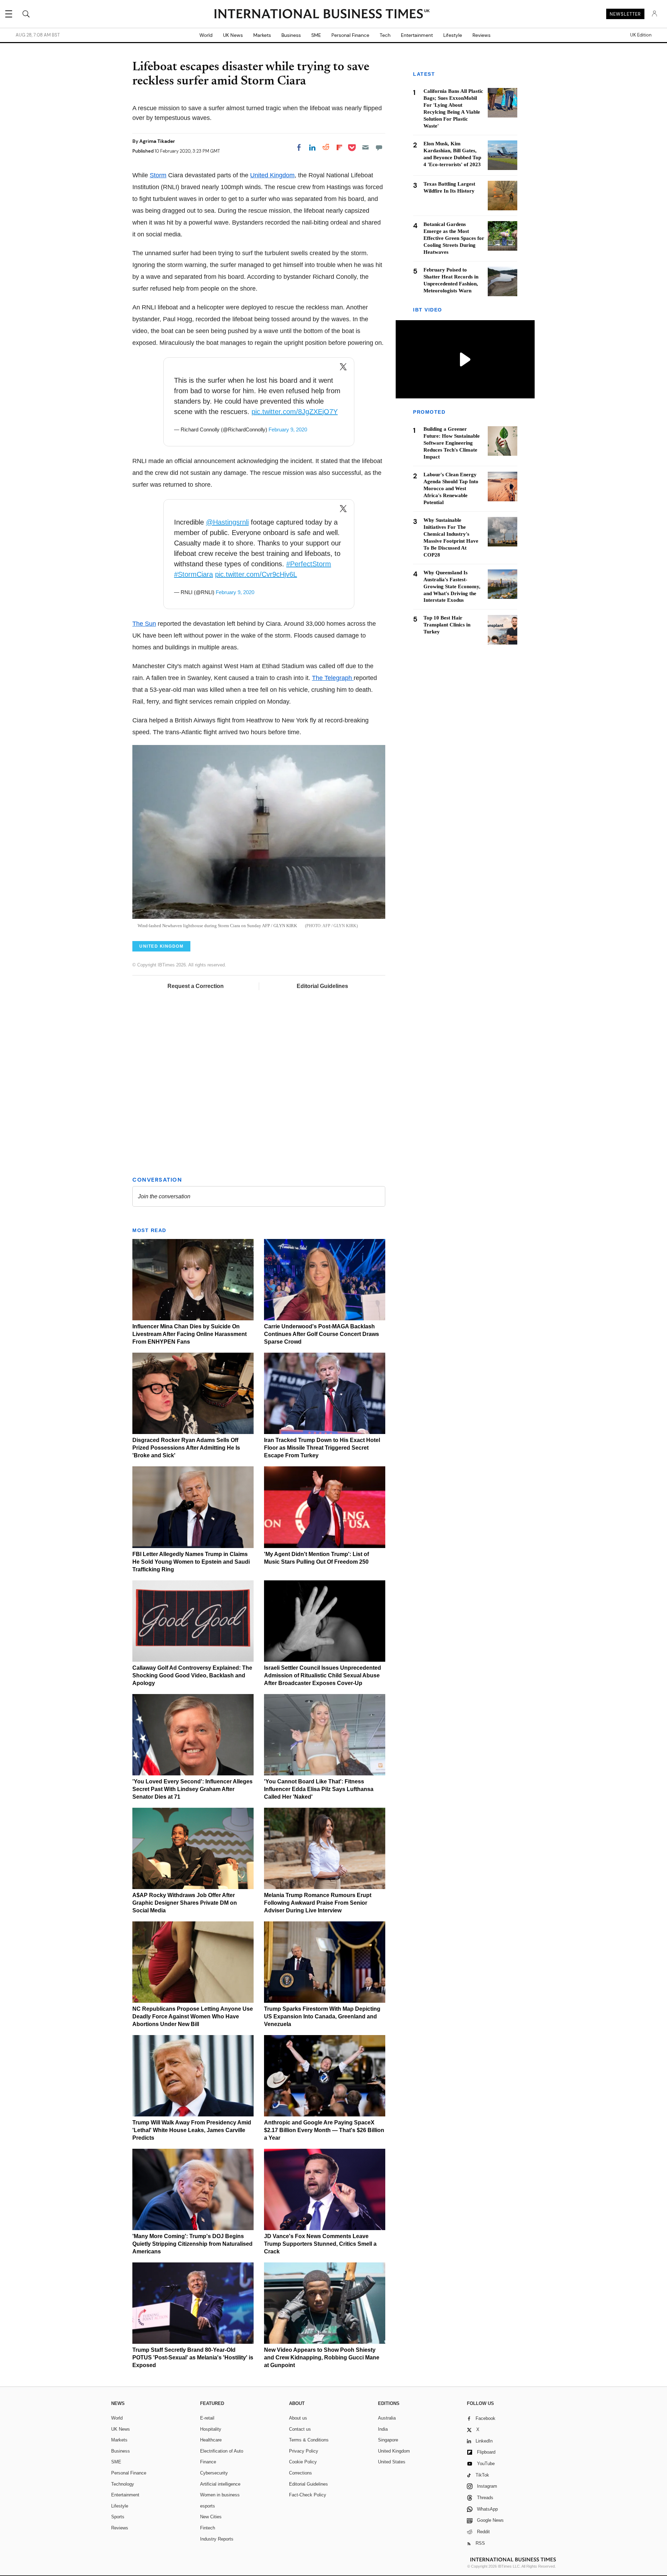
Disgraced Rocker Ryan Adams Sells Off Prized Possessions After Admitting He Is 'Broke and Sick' (186, 1448)
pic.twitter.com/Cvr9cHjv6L (256, 574)
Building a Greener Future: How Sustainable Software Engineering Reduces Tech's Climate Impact (452, 443)
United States (392, 2462)
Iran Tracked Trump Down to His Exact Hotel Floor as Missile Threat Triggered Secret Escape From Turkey (322, 1448)
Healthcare (211, 2440)
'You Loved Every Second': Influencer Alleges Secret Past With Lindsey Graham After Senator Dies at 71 (192, 1789)
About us (298, 2418)
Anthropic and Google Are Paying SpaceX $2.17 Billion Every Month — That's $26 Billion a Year (324, 2130)
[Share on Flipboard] (339, 147)
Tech (385, 35)
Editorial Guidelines (322, 986)
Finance (208, 2462)
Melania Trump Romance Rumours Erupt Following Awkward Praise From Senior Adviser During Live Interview (318, 1903)
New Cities (211, 2517)
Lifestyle (453, 35)
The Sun (144, 624)
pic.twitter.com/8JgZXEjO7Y (295, 412)
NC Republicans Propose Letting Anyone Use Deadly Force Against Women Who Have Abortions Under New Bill (193, 2016)
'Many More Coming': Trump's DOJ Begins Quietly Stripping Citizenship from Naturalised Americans (192, 2244)
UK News (233, 35)
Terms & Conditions (309, 2440)
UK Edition (641, 35)
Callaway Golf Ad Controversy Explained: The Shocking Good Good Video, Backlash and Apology (192, 1675)
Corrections (300, 2473)
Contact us (300, 2429)
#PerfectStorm (309, 564)
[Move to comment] (379, 147)
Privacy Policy (304, 2451)
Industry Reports (217, 2539)
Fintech (208, 2528)
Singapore (388, 2440)
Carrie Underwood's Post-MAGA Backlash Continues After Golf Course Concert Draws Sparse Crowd (322, 1334)
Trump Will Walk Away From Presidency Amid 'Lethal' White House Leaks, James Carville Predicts (192, 2130)
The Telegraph (333, 678)
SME (316, 35)
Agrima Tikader (157, 141)
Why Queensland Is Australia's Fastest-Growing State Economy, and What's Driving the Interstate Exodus (452, 586)
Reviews (481, 35)
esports (208, 2506)
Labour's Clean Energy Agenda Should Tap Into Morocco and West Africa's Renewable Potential (451, 489)
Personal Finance (350, 35)
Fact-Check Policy (308, 2495)
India (383, 2429)
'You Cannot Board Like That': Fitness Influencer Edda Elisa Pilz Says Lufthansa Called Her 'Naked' (319, 1789)
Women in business (220, 2495)
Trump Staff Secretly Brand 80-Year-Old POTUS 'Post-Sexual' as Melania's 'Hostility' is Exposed (193, 2358)
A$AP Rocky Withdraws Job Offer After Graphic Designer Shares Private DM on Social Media (185, 1903)
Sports (118, 2517)
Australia (387, 2418)
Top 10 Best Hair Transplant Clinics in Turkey (447, 625)
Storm (158, 175)
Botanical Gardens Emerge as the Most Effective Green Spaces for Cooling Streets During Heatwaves (454, 238)
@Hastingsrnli (227, 522)
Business (291, 35)
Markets (262, 35)
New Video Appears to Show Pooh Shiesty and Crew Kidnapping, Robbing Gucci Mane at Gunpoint (322, 2358)
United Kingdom (272, 175)
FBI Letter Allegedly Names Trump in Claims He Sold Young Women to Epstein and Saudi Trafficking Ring (191, 1562)
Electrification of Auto (222, 2451)
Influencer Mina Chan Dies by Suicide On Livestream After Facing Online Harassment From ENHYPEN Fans (190, 1334)
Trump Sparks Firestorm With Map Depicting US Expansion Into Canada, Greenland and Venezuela (322, 2016)
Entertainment (417, 35)
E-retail (207, 2418)
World (206, 35)
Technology (123, 2484)
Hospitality (211, 2429)
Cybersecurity (214, 2473)
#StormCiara (193, 574)
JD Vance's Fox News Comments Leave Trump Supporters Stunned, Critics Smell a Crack (320, 2244)
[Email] (365, 147)
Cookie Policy (303, 2462)
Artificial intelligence (220, 2484)
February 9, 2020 (288, 430)
